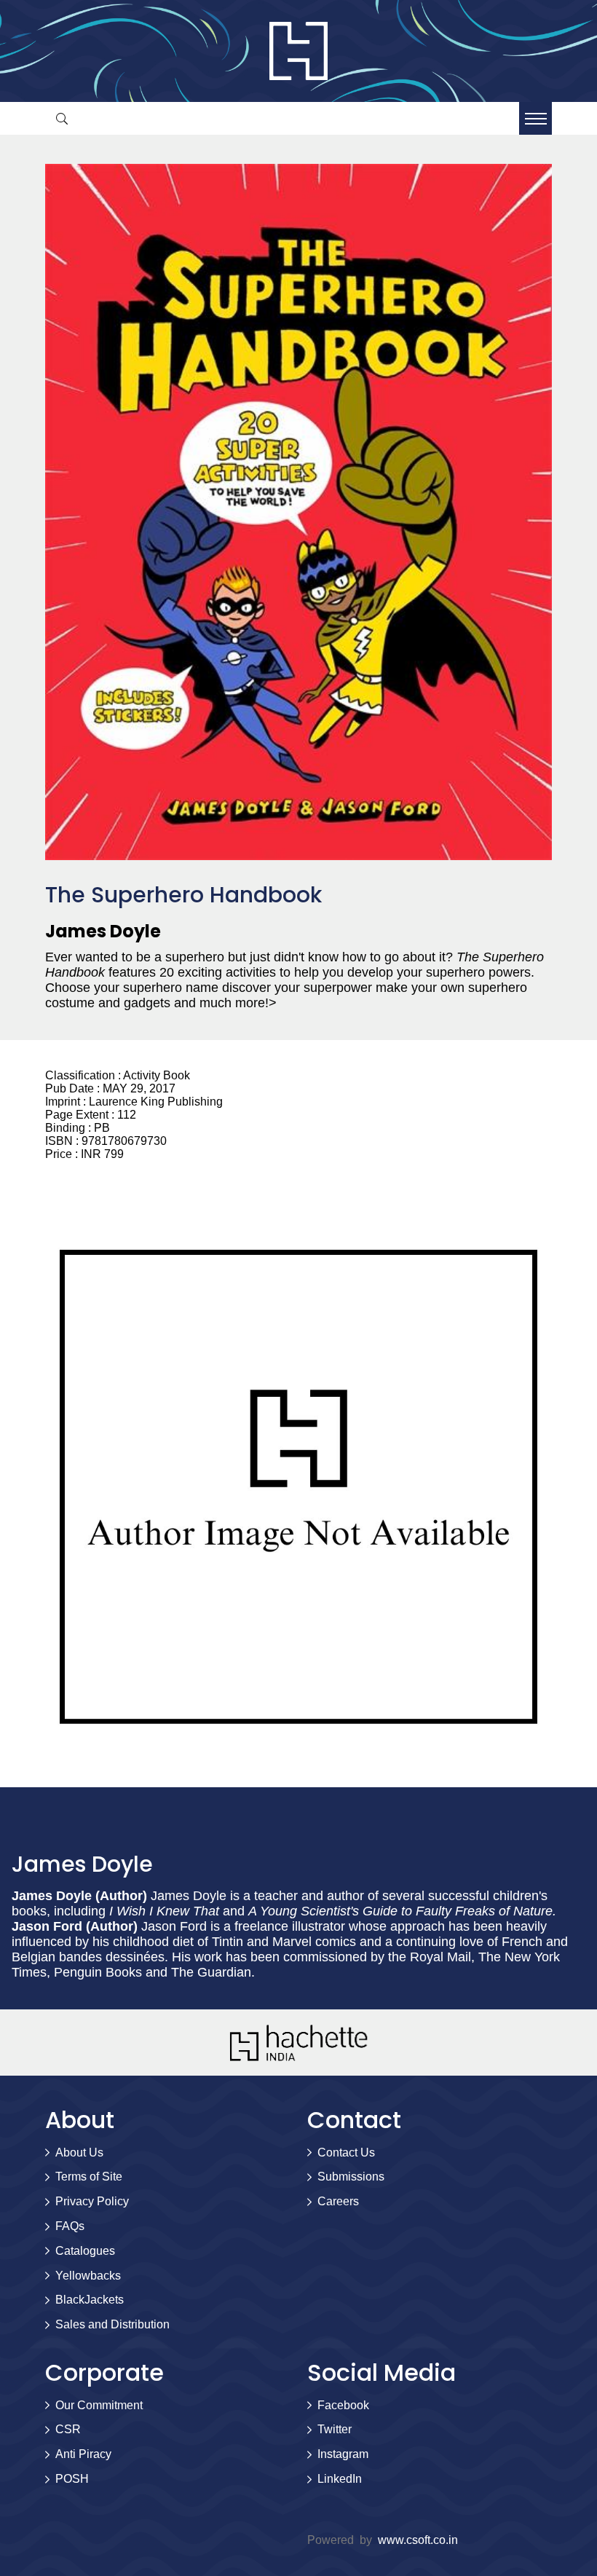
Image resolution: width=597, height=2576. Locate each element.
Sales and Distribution (112, 2324)
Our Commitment (99, 2405)
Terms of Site (89, 2177)
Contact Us (346, 2152)
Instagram (343, 2454)
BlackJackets (90, 2300)
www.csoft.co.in (418, 2540)
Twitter (335, 2429)
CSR (68, 2429)
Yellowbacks (88, 2276)
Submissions (351, 2177)
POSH (72, 2479)
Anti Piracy (83, 2454)
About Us (79, 2152)
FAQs (70, 2226)
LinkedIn (340, 2479)
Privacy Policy (92, 2201)
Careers (338, 2201)
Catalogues (85, 2251)
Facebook (343, 2405)
